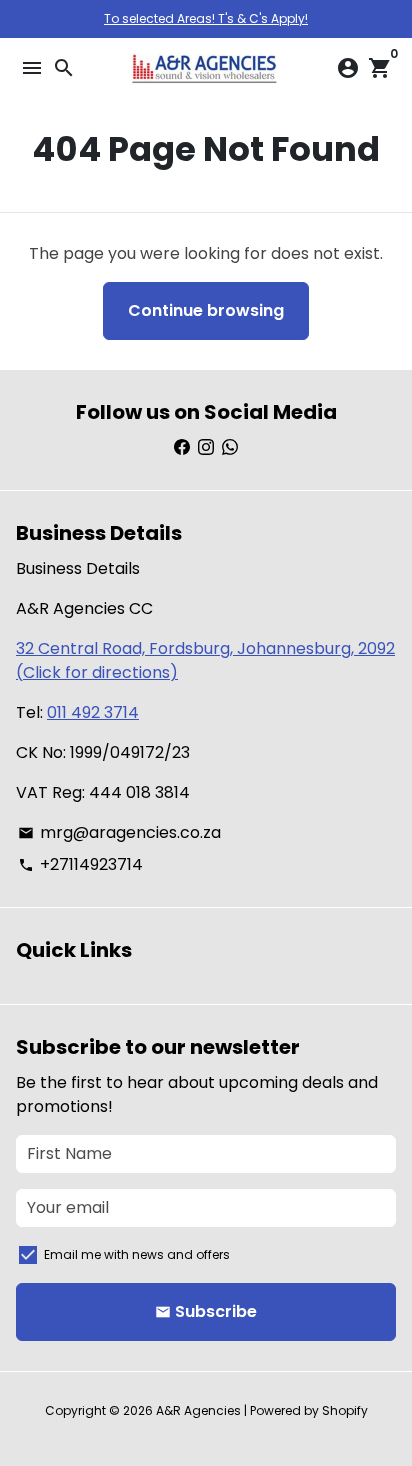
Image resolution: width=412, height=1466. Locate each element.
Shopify (345, 1410)
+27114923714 (80, 864)
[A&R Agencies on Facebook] (182, 447)
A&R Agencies (198, 1410)
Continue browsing (206, 310)
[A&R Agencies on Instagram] (206, 447)
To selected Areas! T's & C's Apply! (206, 18)
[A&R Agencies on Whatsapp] (230, 447)
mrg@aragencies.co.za (119, 832)
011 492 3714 (93, 712)
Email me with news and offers (137, 1254)
